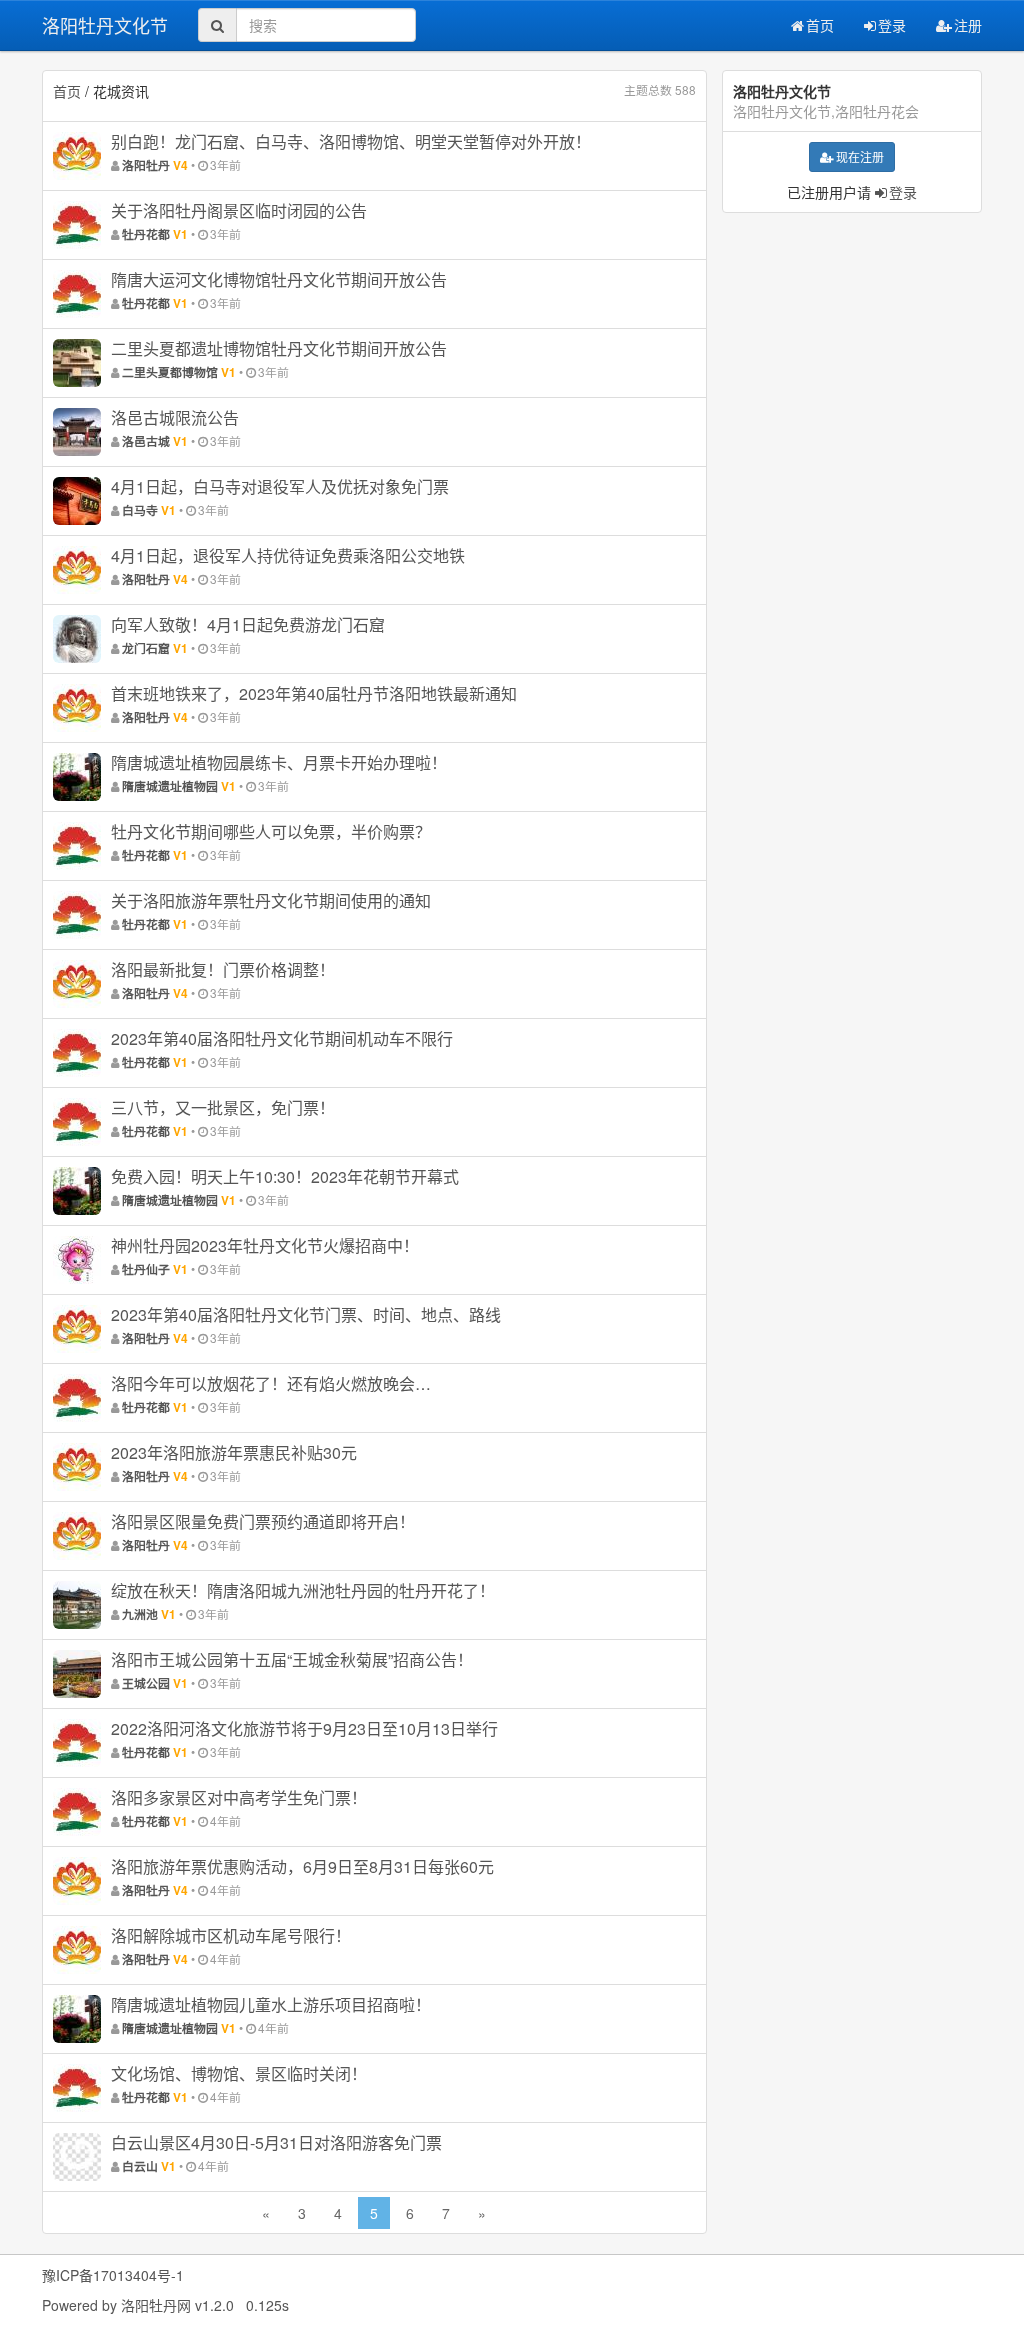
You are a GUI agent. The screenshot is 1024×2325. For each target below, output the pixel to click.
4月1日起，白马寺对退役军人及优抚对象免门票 (280, 486)
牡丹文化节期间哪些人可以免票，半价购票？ (271, 831)
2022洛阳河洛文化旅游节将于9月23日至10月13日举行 (304, 1728)
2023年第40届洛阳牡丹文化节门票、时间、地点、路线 (306, 1314)
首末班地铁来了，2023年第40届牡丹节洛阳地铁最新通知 (314, 693)
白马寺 (140, 510)
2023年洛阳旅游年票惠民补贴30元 (234, 1452)
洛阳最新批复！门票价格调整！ (223, 969)
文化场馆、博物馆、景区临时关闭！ (239, 2073)
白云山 (140, 2166)
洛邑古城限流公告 (175, 417)
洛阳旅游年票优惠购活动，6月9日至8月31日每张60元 (302, 1866)
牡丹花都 (146, 234)
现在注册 (860, 156)
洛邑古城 (146, 441)
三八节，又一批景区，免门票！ (223, 1107)
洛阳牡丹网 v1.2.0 (177, 2305)
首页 (820, 25)
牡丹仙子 (146, 1269)
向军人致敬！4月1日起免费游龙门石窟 (248, 624)
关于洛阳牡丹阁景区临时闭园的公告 (239, 210)
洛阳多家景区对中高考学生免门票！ (239, 1797)
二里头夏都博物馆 (170, 372)
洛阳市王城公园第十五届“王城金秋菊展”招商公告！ (292, 1659)
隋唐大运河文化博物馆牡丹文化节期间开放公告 (279, 279)
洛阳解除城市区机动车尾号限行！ (231, 1935)
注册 (968, 25)
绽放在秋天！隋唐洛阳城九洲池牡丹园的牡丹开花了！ (303, 1590)
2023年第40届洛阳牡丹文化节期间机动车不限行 (282, 1038)
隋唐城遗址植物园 (170, 786)
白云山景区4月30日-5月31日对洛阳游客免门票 (276, 2142)
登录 (892, 25)
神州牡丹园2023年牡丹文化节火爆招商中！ (265, 1245)
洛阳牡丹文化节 (105, 25)
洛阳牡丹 (146, 165)
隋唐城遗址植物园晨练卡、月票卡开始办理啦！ (279, 762)
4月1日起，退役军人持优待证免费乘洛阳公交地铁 (288, 555)
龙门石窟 (146, 648)
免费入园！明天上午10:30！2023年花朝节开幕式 (285, 1176)
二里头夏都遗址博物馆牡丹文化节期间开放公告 (279, 348)
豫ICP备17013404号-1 (113, 2275)
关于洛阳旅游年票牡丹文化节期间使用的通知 (271, 900)
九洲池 (140, 1614)
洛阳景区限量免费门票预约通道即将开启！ (263, 1521)
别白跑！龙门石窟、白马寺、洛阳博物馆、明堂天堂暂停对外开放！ (351, 141)
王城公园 (146, 1683)
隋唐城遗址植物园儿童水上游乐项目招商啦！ (271, 2004)
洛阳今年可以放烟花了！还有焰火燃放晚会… (271, 1383)
